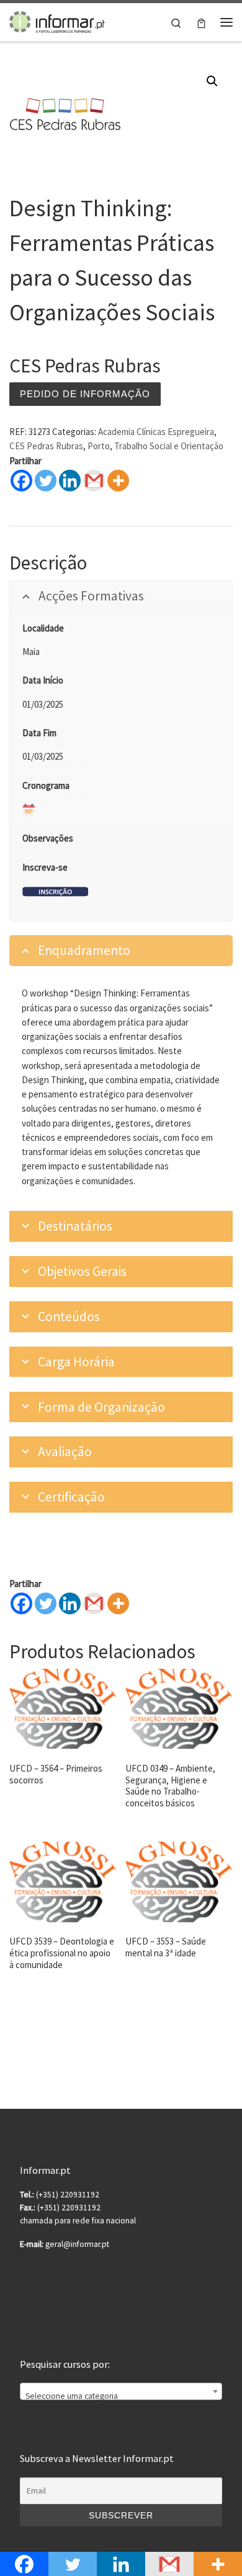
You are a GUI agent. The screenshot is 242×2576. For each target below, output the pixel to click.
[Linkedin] (70, 481)
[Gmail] (94, 1603)
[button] (212, 81)
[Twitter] (46, 481)
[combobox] (121, 2391)
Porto (99, 446)
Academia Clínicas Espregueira (156, 432)
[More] (118, 481)
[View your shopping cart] (201, 22)
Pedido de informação (85, 394)
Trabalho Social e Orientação (169, 446)
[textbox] (121, 2396)
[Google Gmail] (94, 481)
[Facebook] (21, 481)
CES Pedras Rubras (46, 446)
